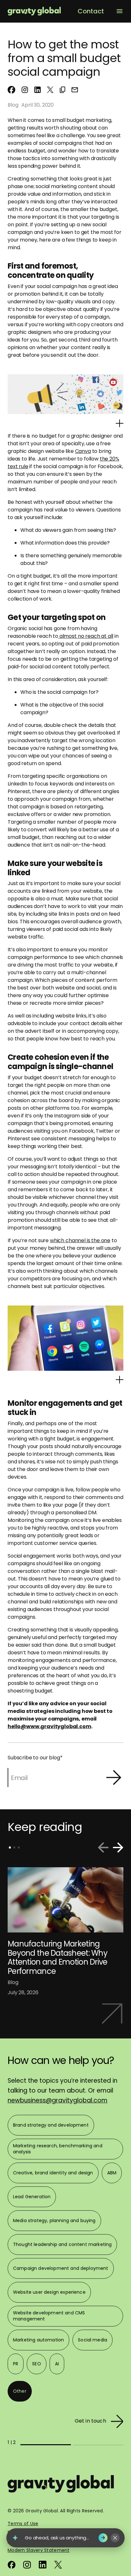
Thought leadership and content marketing (62, 2244)
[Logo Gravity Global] (61, 2487)
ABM (112, 2173)
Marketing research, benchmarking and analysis (58, 2149)
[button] (62, 90)
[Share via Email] (75, 90)
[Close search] (115, 2538)
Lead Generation (32, 2197)
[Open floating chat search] (15, 2538)
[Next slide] (118, 1847)
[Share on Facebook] (11, 90)
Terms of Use (23, 2523)
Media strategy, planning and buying (54, 2221)
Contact (91, 11)
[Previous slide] (103, 1847)
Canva (83, 451)
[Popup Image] (120, 423)
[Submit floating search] (103, 2538)
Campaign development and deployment (61, 2268)
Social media (93, 2340)
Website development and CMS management (49, 2316)
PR (16, 2364)
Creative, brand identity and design (53, 2173)
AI (57, 2364)
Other (20, 2391)
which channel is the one (80, 1240)
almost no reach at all (86, 636)
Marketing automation (38, 2340)
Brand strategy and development (51, 2125)
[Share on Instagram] (25, 90)
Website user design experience (49, 2292)
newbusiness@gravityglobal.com (58, 2100)
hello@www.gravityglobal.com (49, 1726)
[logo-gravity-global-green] (34, 11)
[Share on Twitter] (50, 90)
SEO (36, 2364)
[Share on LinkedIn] (38, 90)
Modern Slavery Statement (39, 2550)
